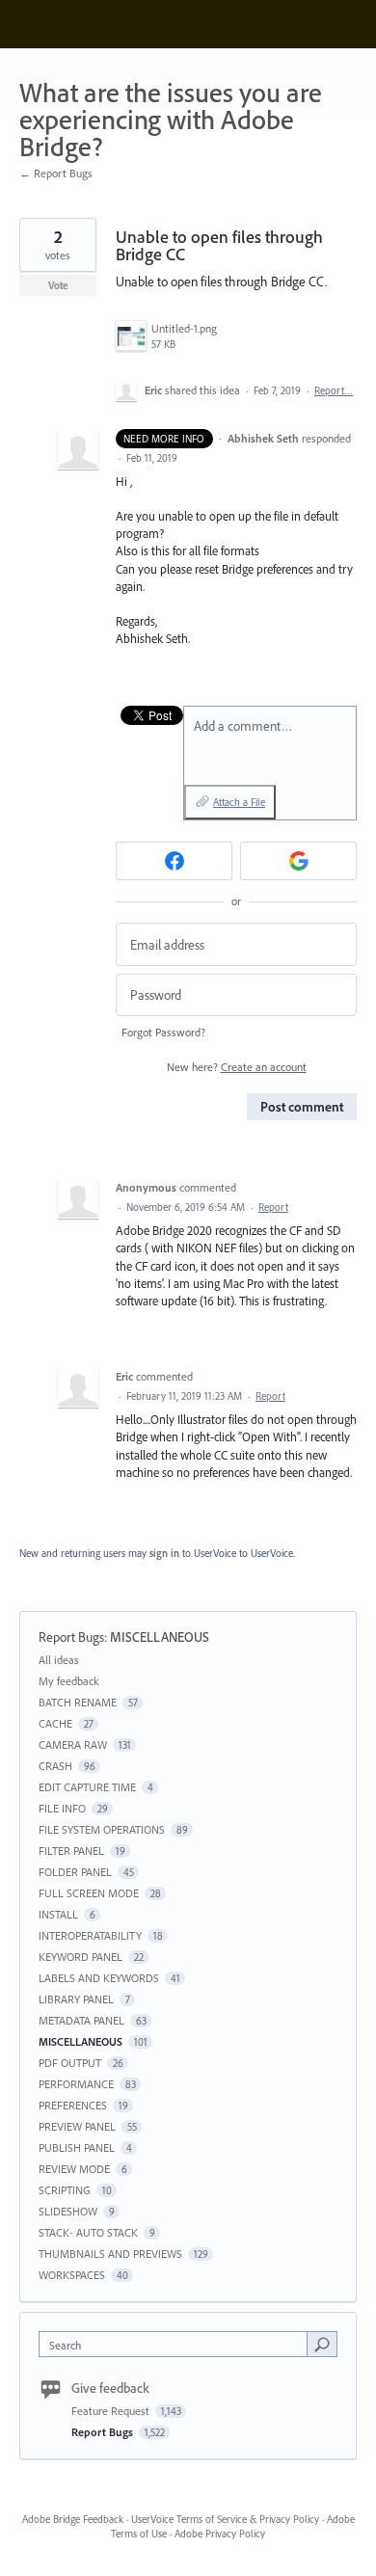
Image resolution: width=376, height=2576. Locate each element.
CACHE (55, 1723)
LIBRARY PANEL (76, 1999)
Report (273, 1207)
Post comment (302, 1107)
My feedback (69, 1681)
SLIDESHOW (68, 2211)
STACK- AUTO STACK (88, 2232)
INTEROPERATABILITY (90, 1935)
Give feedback (110, 2388)
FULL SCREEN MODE (89, 1893)
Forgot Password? (163, 1032)
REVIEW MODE (74, 2169)
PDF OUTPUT (70, 2063)
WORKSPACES (72, 2275)
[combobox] (177, 2344)
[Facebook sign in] (174, 861)
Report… (334, 390)
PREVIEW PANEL (77, 2126)
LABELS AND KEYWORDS (99, 1978)
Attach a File (239, 802)
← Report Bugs (56, 173)
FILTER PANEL (71, 1851)
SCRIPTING (65, 2190)
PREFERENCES (73, 2105)
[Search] (322, 2344)
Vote (58, 285)
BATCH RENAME (78, 1702)
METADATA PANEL (81, 2020)
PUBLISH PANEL (77, 2147)
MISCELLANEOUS (160, 1637)
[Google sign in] (298, 861)
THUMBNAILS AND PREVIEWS (110, 2254)
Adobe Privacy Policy (220, 2534)
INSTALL (58, 1914)
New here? (237, 1067)
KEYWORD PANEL (81, 1957)
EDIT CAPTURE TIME (87, 1787)
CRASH (55, 1766)
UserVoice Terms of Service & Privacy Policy (225, 2519)
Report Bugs (71, 1637)
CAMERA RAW (73, 1744)
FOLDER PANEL (75, 1872)
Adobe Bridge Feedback (73, 2519)
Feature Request (112, 2411)
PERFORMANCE (76, 2084)
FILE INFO (62, 1808)
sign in (164, 1553)
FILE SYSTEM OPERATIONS (102, 1829)
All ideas (59, 1660)
